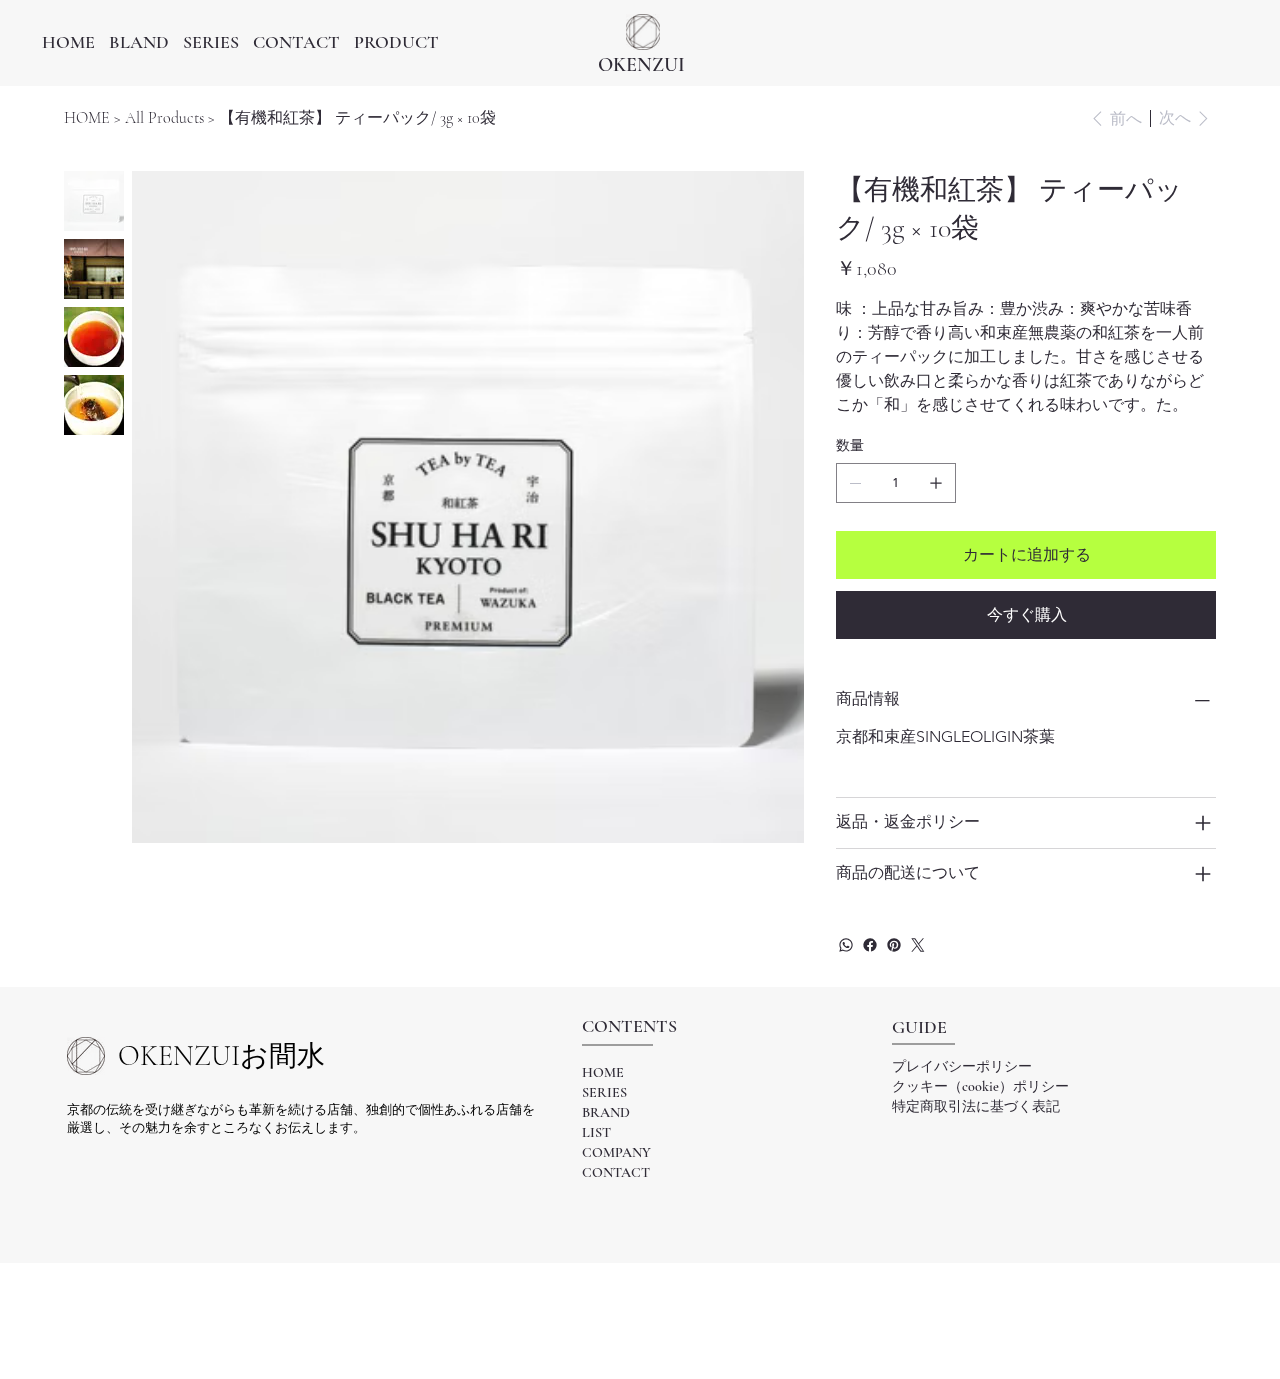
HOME (603, 1072)
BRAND (606, 1112)
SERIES (604, 1092)
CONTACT (616, 1172)
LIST (596, 1132)
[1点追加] (936, 483)
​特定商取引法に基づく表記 (976, 1106)
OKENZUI (641, 65)
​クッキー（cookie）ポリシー (980, 1086)
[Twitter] (918, 945)
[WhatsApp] (846, 945)
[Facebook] (870, 945)
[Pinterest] (894, 945)
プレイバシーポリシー (962, 1066)
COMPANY (616, 1152)
